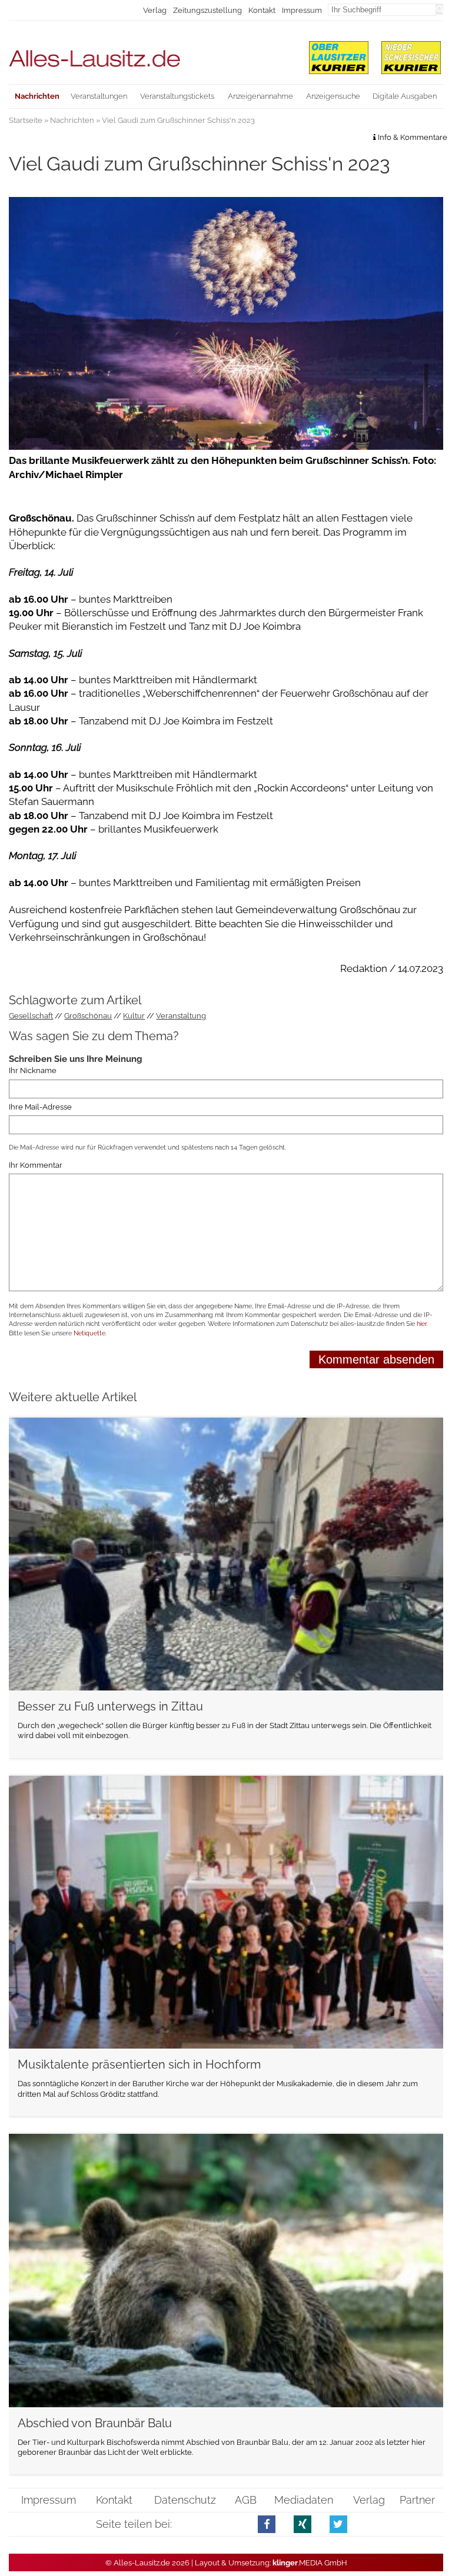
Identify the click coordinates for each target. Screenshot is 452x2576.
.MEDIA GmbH (310, 2563)
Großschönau (88, 1016)
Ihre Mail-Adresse (40, 1107)
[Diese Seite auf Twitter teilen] (339, 2524)
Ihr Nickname (33, 1071)
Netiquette (89, 1333)
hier (422, 1324)
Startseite (26, 120)
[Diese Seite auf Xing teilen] (303, 2524)
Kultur (134, 1016)
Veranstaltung (181, 1016)
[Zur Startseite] (151, 53)
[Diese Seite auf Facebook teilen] (267, 2524)
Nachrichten (72, 120)
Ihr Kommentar (36, 1165)
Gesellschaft (31, 1016)
